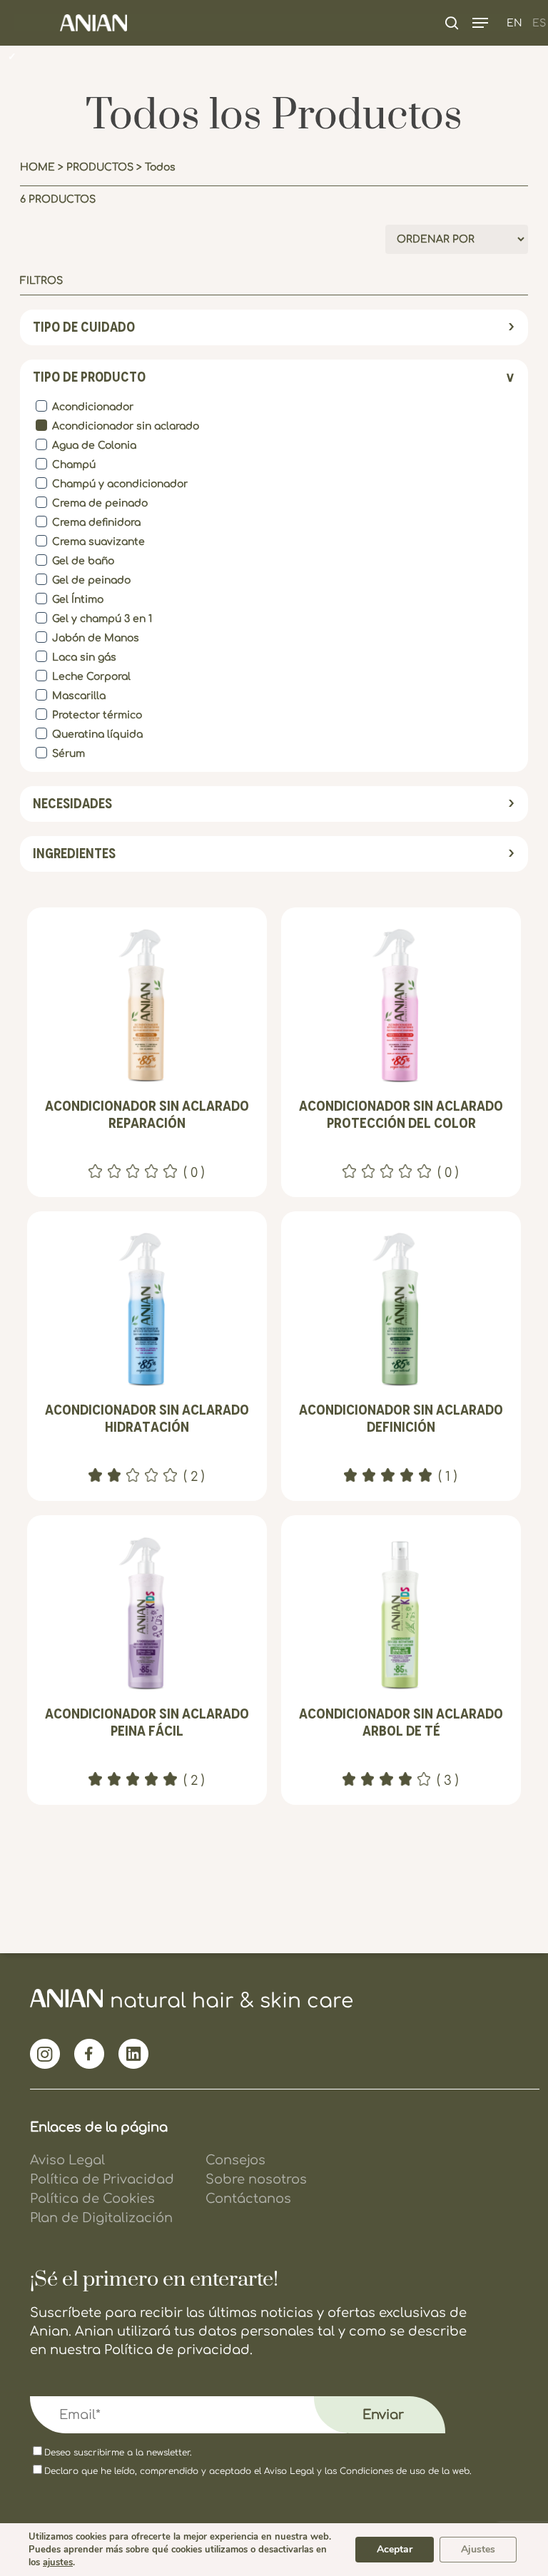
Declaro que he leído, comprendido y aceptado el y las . (258, 2471)
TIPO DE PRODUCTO (89, 377)
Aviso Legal (289, 2471)
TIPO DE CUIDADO (84, 327)
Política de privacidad (177, 2350)
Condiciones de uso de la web (405, 2471)
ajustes (58, 2562)
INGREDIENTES (74, 854)
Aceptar (395, 2549)
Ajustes (478, 2549)
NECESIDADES (72, 804)
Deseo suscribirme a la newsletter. (118, 2453)
